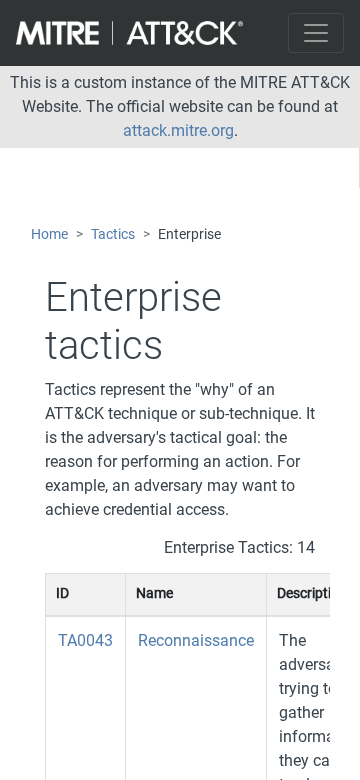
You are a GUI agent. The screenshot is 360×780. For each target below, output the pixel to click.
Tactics (113, 234)
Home (49, 234)
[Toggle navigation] (316, 33)
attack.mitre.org (178, 130)
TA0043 (85, 640)
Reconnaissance (196, 640)
